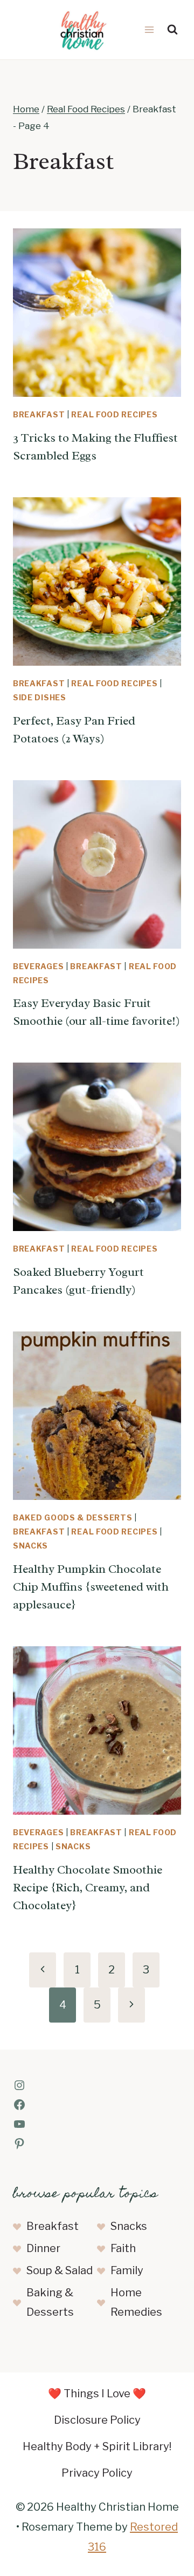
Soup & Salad (60, 2270)
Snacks (30, 1546)
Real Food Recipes (114, 414)
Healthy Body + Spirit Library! (97, 2446)
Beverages (38, 966)
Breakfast (39, 414)
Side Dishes (40, 697)
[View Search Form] (172, 30)
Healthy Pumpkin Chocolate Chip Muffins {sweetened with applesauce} (91, 1587)
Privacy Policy (97, 2473)
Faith (123, 2248)
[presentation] (97, 313)
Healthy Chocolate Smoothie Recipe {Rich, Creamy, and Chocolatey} (88, 1888)
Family (127, 2270)
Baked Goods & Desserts (72, 1517)
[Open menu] (149, 29)
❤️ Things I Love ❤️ (97, 2394)
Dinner (43, 2248)
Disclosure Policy (97, 2420)
